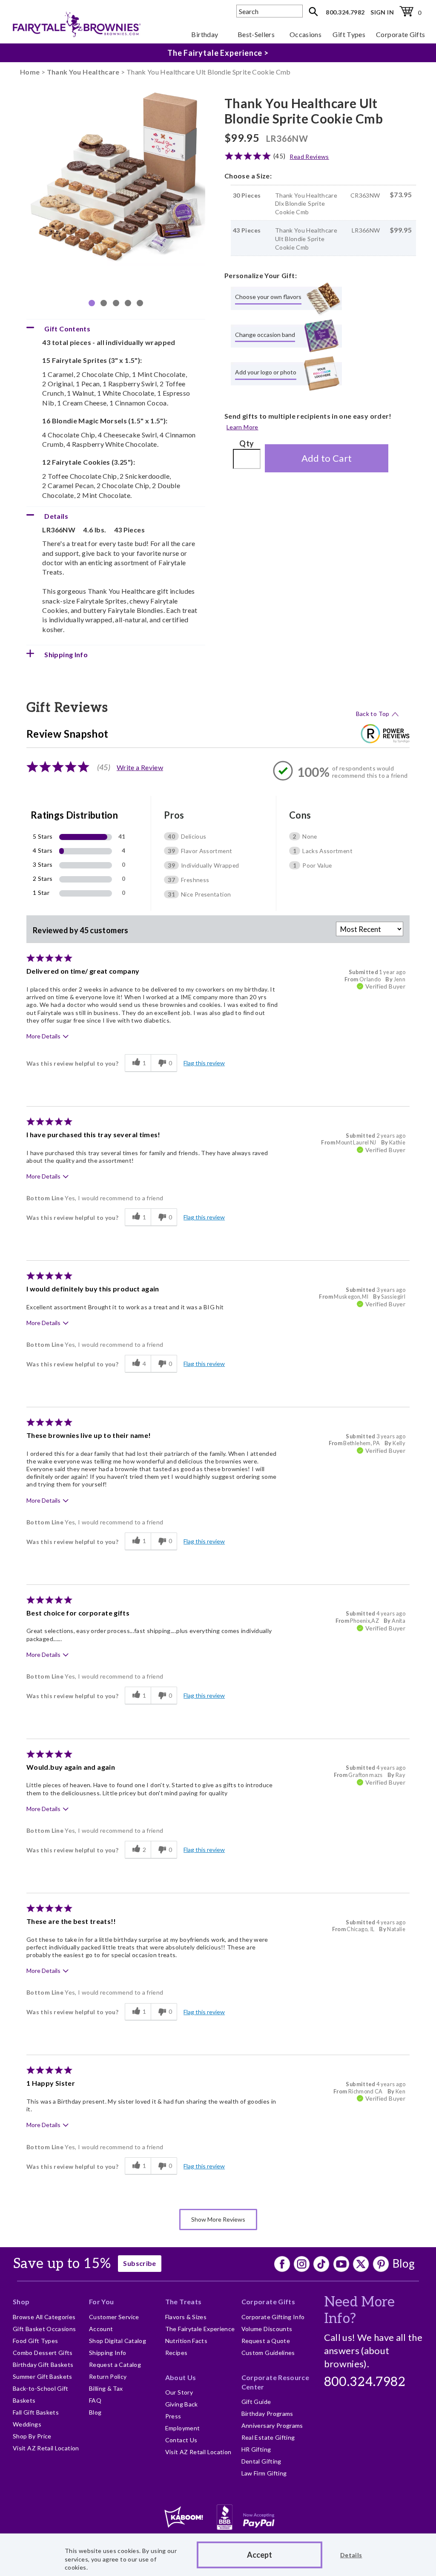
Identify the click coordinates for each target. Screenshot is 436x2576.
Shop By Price (32, 2436)
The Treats (184, 2301)
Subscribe (139, 2263)
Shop (21, 2301)
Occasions (305, 34)
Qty (247, 443)
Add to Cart (327, 458)
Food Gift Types (35, 2341)
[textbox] (270, 11)
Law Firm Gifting (264, 2473)
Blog (404, 2263)
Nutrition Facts (186, 2341)
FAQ (95, 2400)
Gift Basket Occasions (44, 2329)
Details (351, 2555)
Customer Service (114, 2317)
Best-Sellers (256, 34)
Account (101, 2329)
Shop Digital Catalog (118, 2341)
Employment (183, 2428)
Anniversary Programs (272, 2425)
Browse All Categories (44, 2317)
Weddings (27, 2424)
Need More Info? (360, 2310)
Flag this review (204, 1063)
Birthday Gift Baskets (43, 2365)
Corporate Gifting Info (273, 2317)
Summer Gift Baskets (43, 2376)
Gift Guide (256, 2402)
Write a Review (140, 767)
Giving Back (182, 2404)
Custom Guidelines (268, 2353)
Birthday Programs (267, 2414)
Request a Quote (266, 2341)
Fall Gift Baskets (36, 2412)
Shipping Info (108, 2353)
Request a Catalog (115, 2365)
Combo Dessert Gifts (43, 2353)
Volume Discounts (267, 2329)
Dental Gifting (261, 2461)
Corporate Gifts (400, 34)
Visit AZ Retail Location (46, 2448)
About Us (181, 2377)
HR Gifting (256, 2449)
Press (173, 2416)
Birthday (205, 34)
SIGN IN (382, 12)
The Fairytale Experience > (218, 53)
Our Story (179, 2392)
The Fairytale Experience (200, 2329)
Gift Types (349, 34)
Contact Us (181, 2440)
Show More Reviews (218, 2219)
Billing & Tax (106, 2388)
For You (102, 2301)
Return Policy (108, 2376)
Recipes (176, 2353)
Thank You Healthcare (83, 72)
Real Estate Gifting (268, 2437)
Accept (260, 2555)
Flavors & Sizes (186, 2317)
